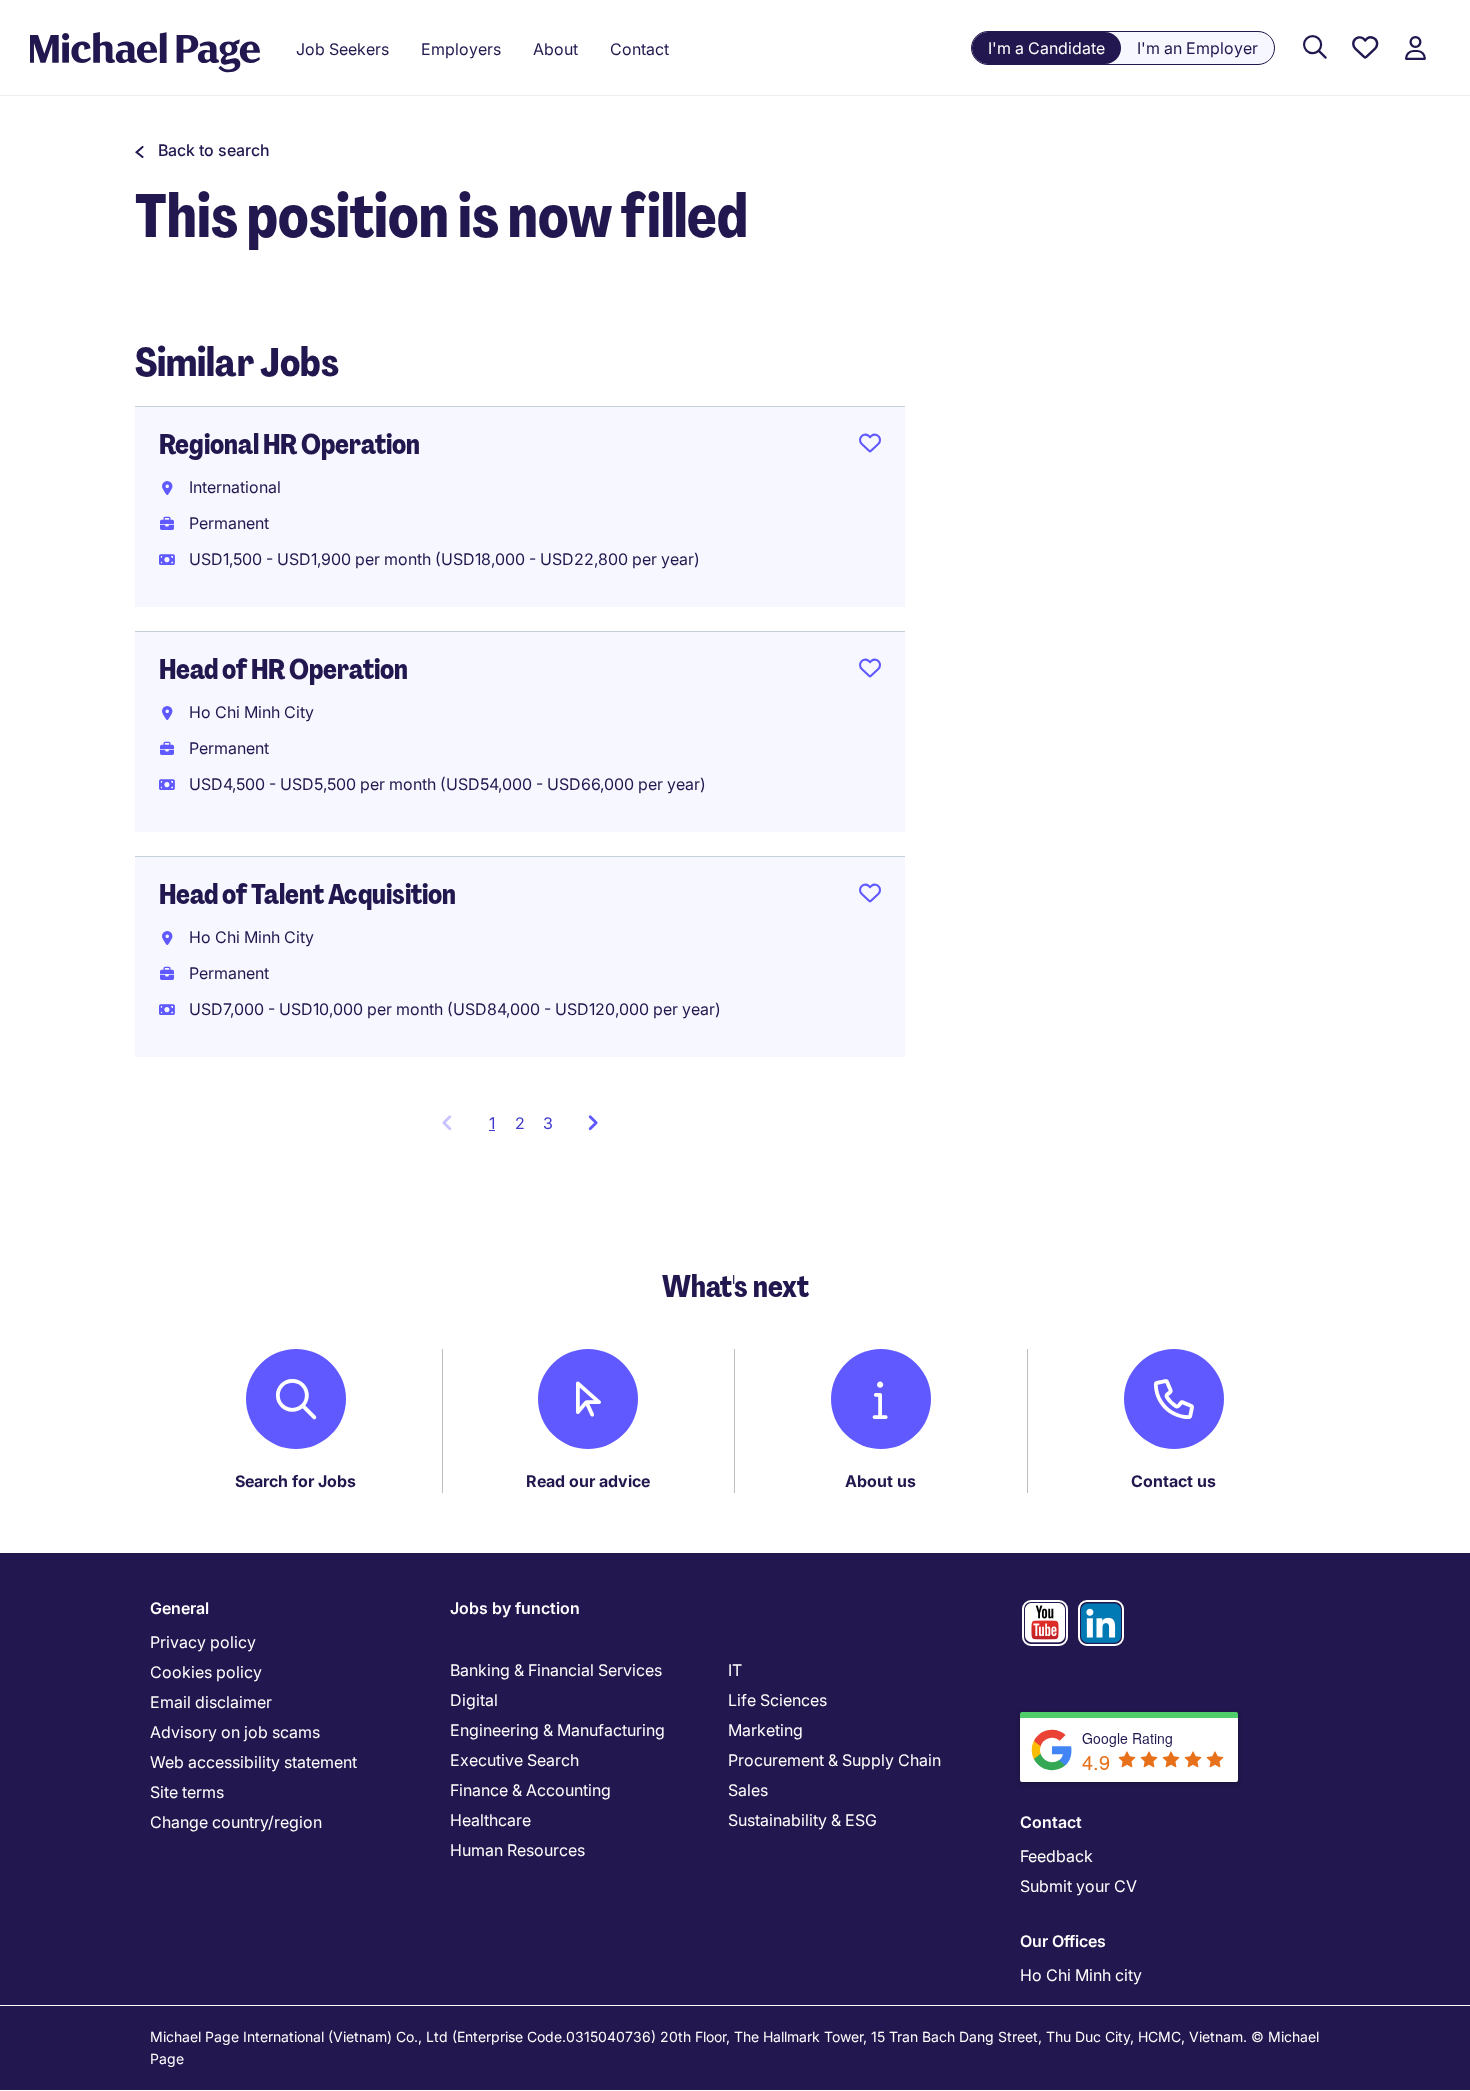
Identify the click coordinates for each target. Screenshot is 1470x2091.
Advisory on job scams (235, 1732)
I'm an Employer (1197, 48)
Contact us (1173, 1481)
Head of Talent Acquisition (307, 894)
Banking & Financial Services (556, 1670)
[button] (202, 150)
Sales (748, 1790)
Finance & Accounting (530, 1790)
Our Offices (1063, 1941)
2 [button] (520, 1123)
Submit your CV (1078, 1886)
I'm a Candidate (1046, 48)
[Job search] (1315, 48)
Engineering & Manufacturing (557, 1730)
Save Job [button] (870, 447)
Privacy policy (203, 1642)
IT (735, 1670)
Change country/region (236, 1822)
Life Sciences (777, 1700)
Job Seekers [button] (342, 49)
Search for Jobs (295, 1481)
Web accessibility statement (253, 1762)
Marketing (765, 1730)
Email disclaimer (211, 1702)
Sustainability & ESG (802, 1820)
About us (880, 1481)
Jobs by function (515, 1608)
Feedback (1056, 1856)
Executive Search (514, 1760)
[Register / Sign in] (1415, 48)
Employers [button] (461, 49)
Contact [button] (639, 49)
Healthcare (490, 1820)
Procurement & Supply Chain (834, 1760)
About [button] (555, 49)
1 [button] (497, 1129)
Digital (474, 1700)
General (179, 1608)
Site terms (187, 1792)
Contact (1051, 1822)
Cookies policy (206, 1672)
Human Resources (517, 1850)
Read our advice (588, 1481)
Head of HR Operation (283, 669)
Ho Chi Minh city (1081, 1975)
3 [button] (548, 1123)
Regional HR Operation (289, 444)
